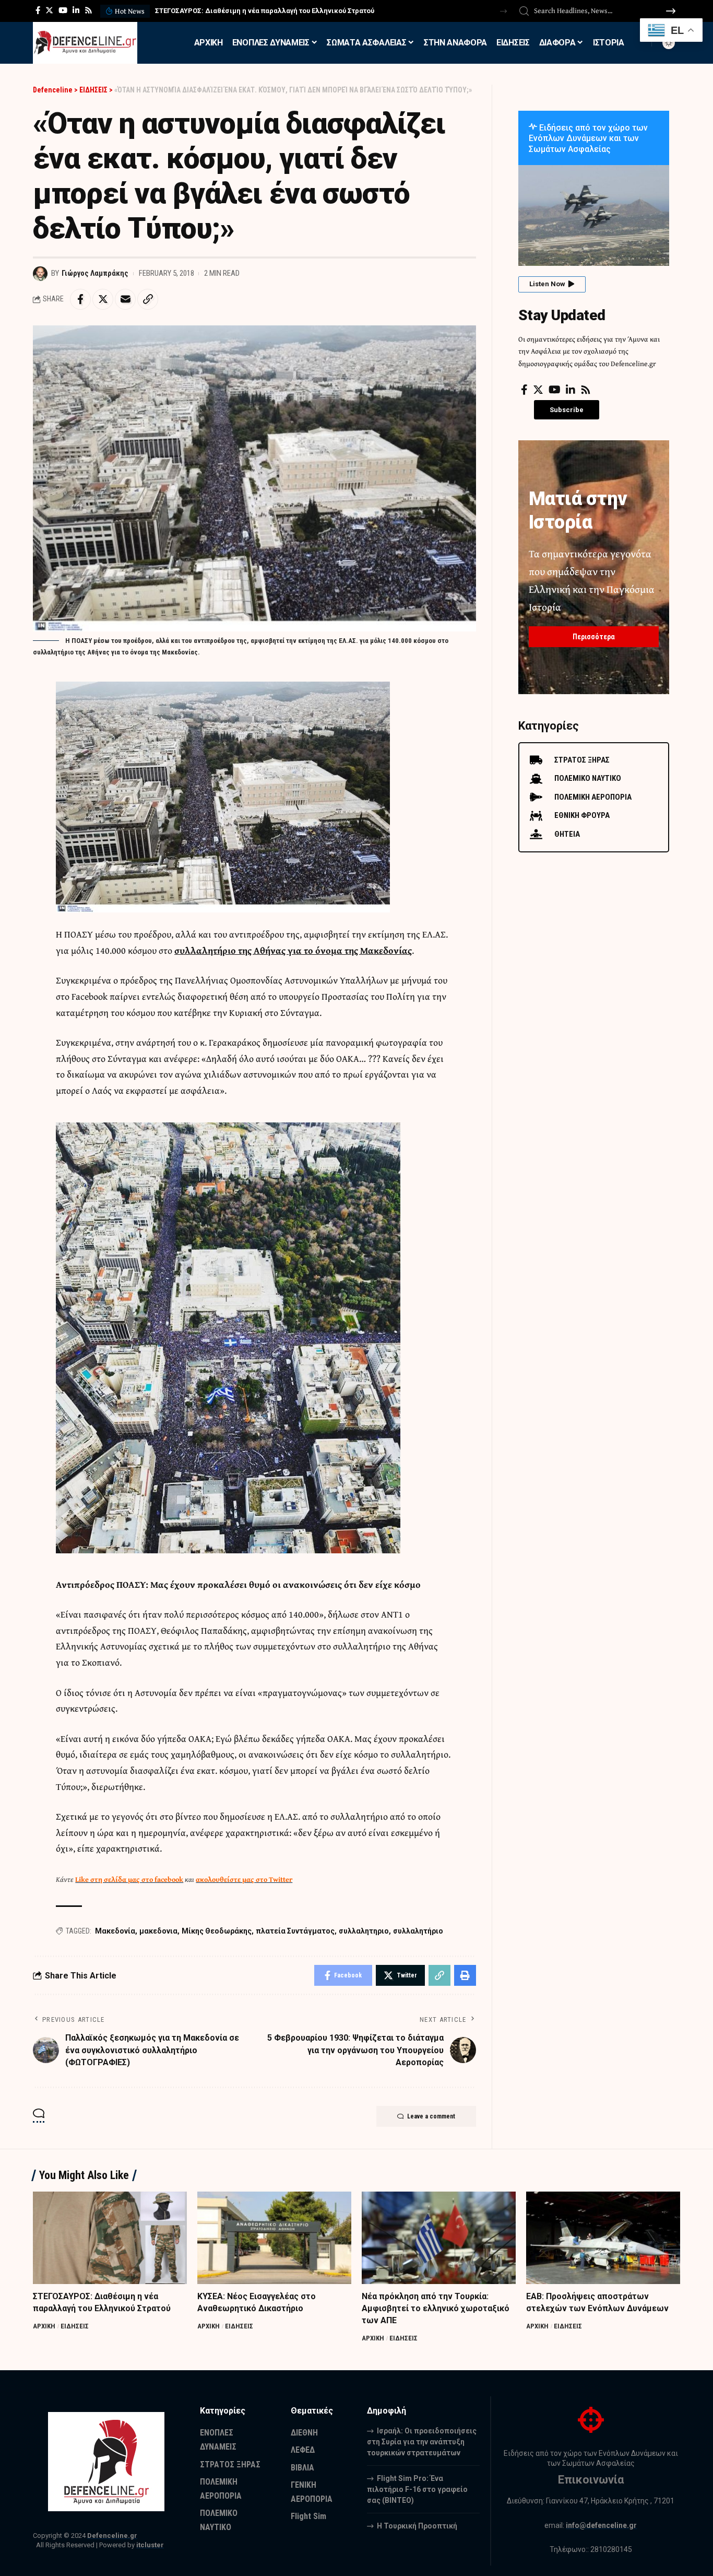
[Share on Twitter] (103, 299)
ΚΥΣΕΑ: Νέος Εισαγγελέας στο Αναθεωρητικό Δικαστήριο (249, 11)
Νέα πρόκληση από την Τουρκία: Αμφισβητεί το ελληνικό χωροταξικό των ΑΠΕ (436, 2308)
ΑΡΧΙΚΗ (44, 2326)
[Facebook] (38, 10)
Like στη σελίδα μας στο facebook (129, 1879)
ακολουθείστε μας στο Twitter (244, 1879)
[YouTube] (63, 10)
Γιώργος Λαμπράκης (95, 273)
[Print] (465, 1975)
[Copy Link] (148, 299)
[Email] (125, 299)
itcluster (150, 2545)
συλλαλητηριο (364, 1931)
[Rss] (88, 10)
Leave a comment (431, 2116)
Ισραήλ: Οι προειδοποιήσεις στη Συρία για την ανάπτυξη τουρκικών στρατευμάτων (422, 2442)
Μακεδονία (115, 1931)
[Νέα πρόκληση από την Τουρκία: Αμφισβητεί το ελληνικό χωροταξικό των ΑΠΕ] (439, 2238)
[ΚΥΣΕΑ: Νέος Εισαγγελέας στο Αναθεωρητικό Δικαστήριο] (274, 2238)
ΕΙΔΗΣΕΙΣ (75, 2326)
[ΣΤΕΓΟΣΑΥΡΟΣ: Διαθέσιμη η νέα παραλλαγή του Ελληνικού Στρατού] (110, 2238)
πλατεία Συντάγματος (295, 1931)
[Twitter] (49, 10)
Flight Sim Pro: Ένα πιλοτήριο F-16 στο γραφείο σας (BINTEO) (417, 2489)
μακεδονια (158, 1931)
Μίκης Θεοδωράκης (217, 1931)
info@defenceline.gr (601, 2525)
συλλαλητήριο (418, 1931)
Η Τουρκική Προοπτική (417, 2526)
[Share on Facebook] (80, 299)
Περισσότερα (594, 637)
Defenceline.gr (112, 2536)
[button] (503, 11)
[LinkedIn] (76, 10)
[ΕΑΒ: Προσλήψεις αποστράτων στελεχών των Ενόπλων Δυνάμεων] (603, 2238)
